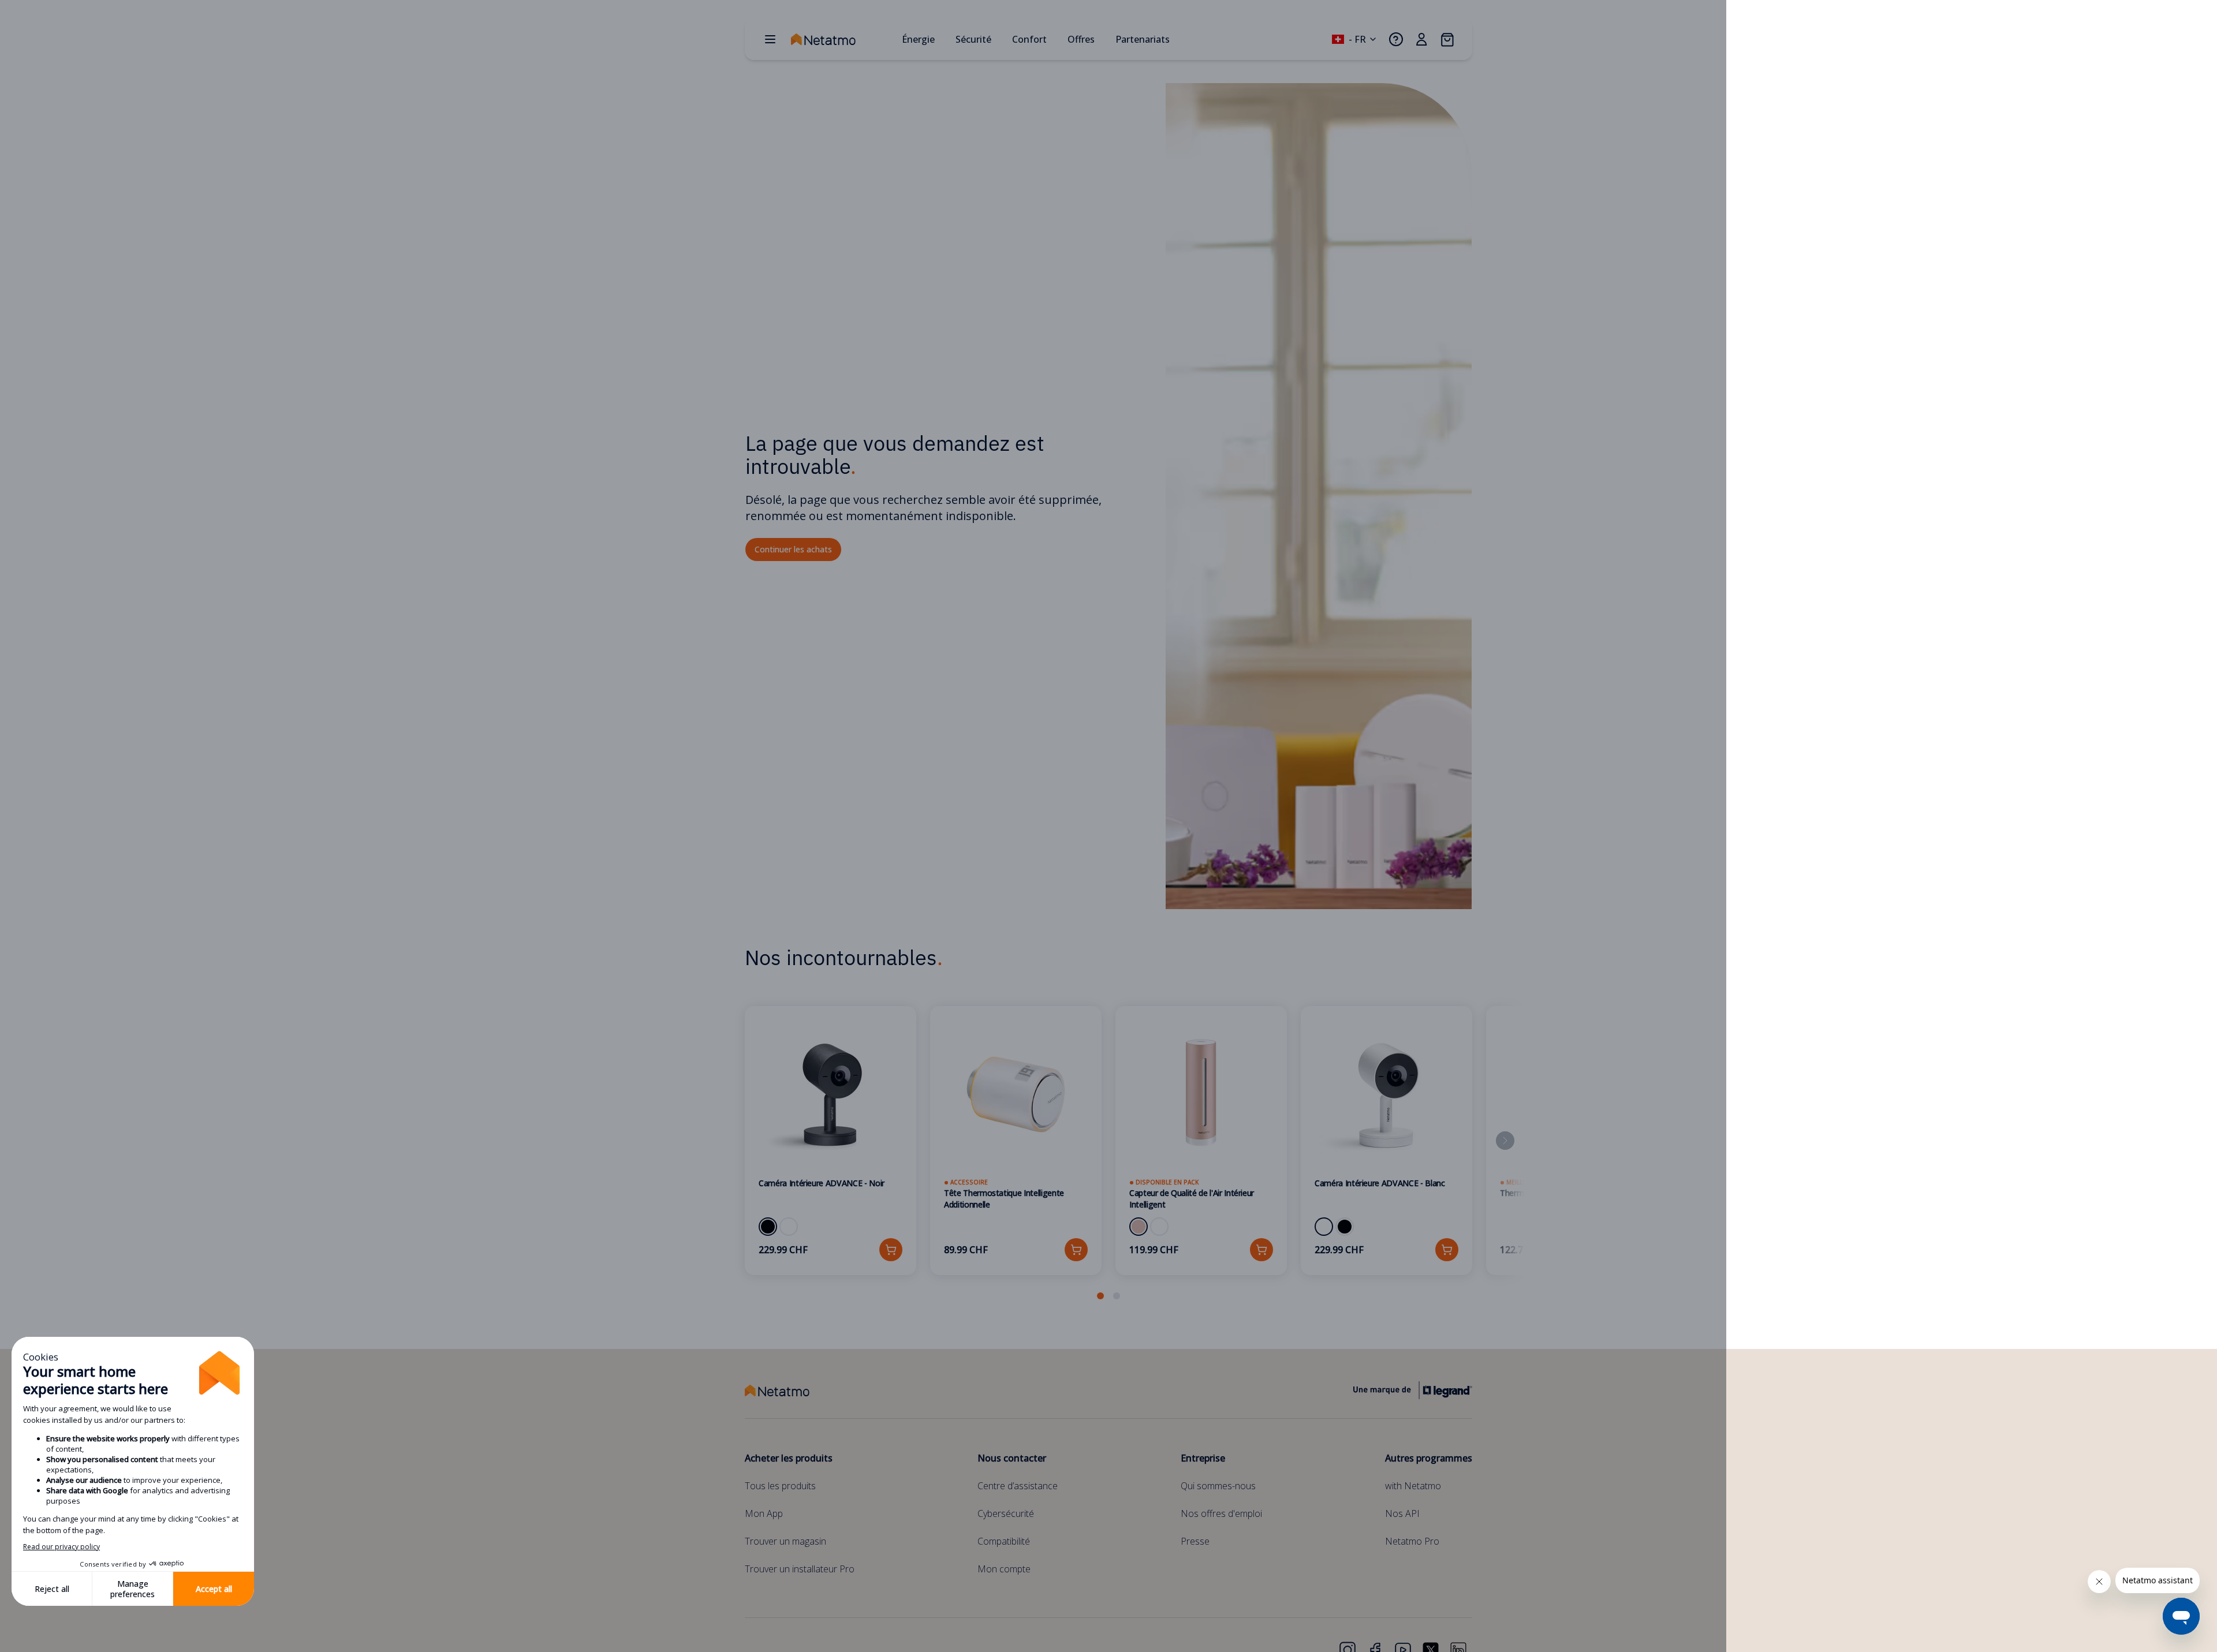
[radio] (768, 1227)
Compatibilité (1004, 1541)
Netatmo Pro (1412, 1541)
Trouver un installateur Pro (800, 1569)
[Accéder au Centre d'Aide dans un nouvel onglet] (1396, 39)
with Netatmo (1413, 1486)
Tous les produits (780, 1486)
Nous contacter (1012, 1458)
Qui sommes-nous (1218, 1486)
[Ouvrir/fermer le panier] (1447, 39)
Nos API (1402, 1513)
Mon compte (1004, 1569)
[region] (1108, 1154)
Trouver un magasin (785, 1541)
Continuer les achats (793, 549)
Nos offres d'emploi (1221, 1513)
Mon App (764, 1513)
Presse (1195, 1541)
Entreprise (1203, 1458)
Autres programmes (1429, 1458)
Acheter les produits (789, 1458)
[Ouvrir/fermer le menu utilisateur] (1421, 39)
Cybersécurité (1006, 1513)
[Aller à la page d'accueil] (842, 39)
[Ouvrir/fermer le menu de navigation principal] (770, 39)
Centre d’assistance (1018, 1486)
